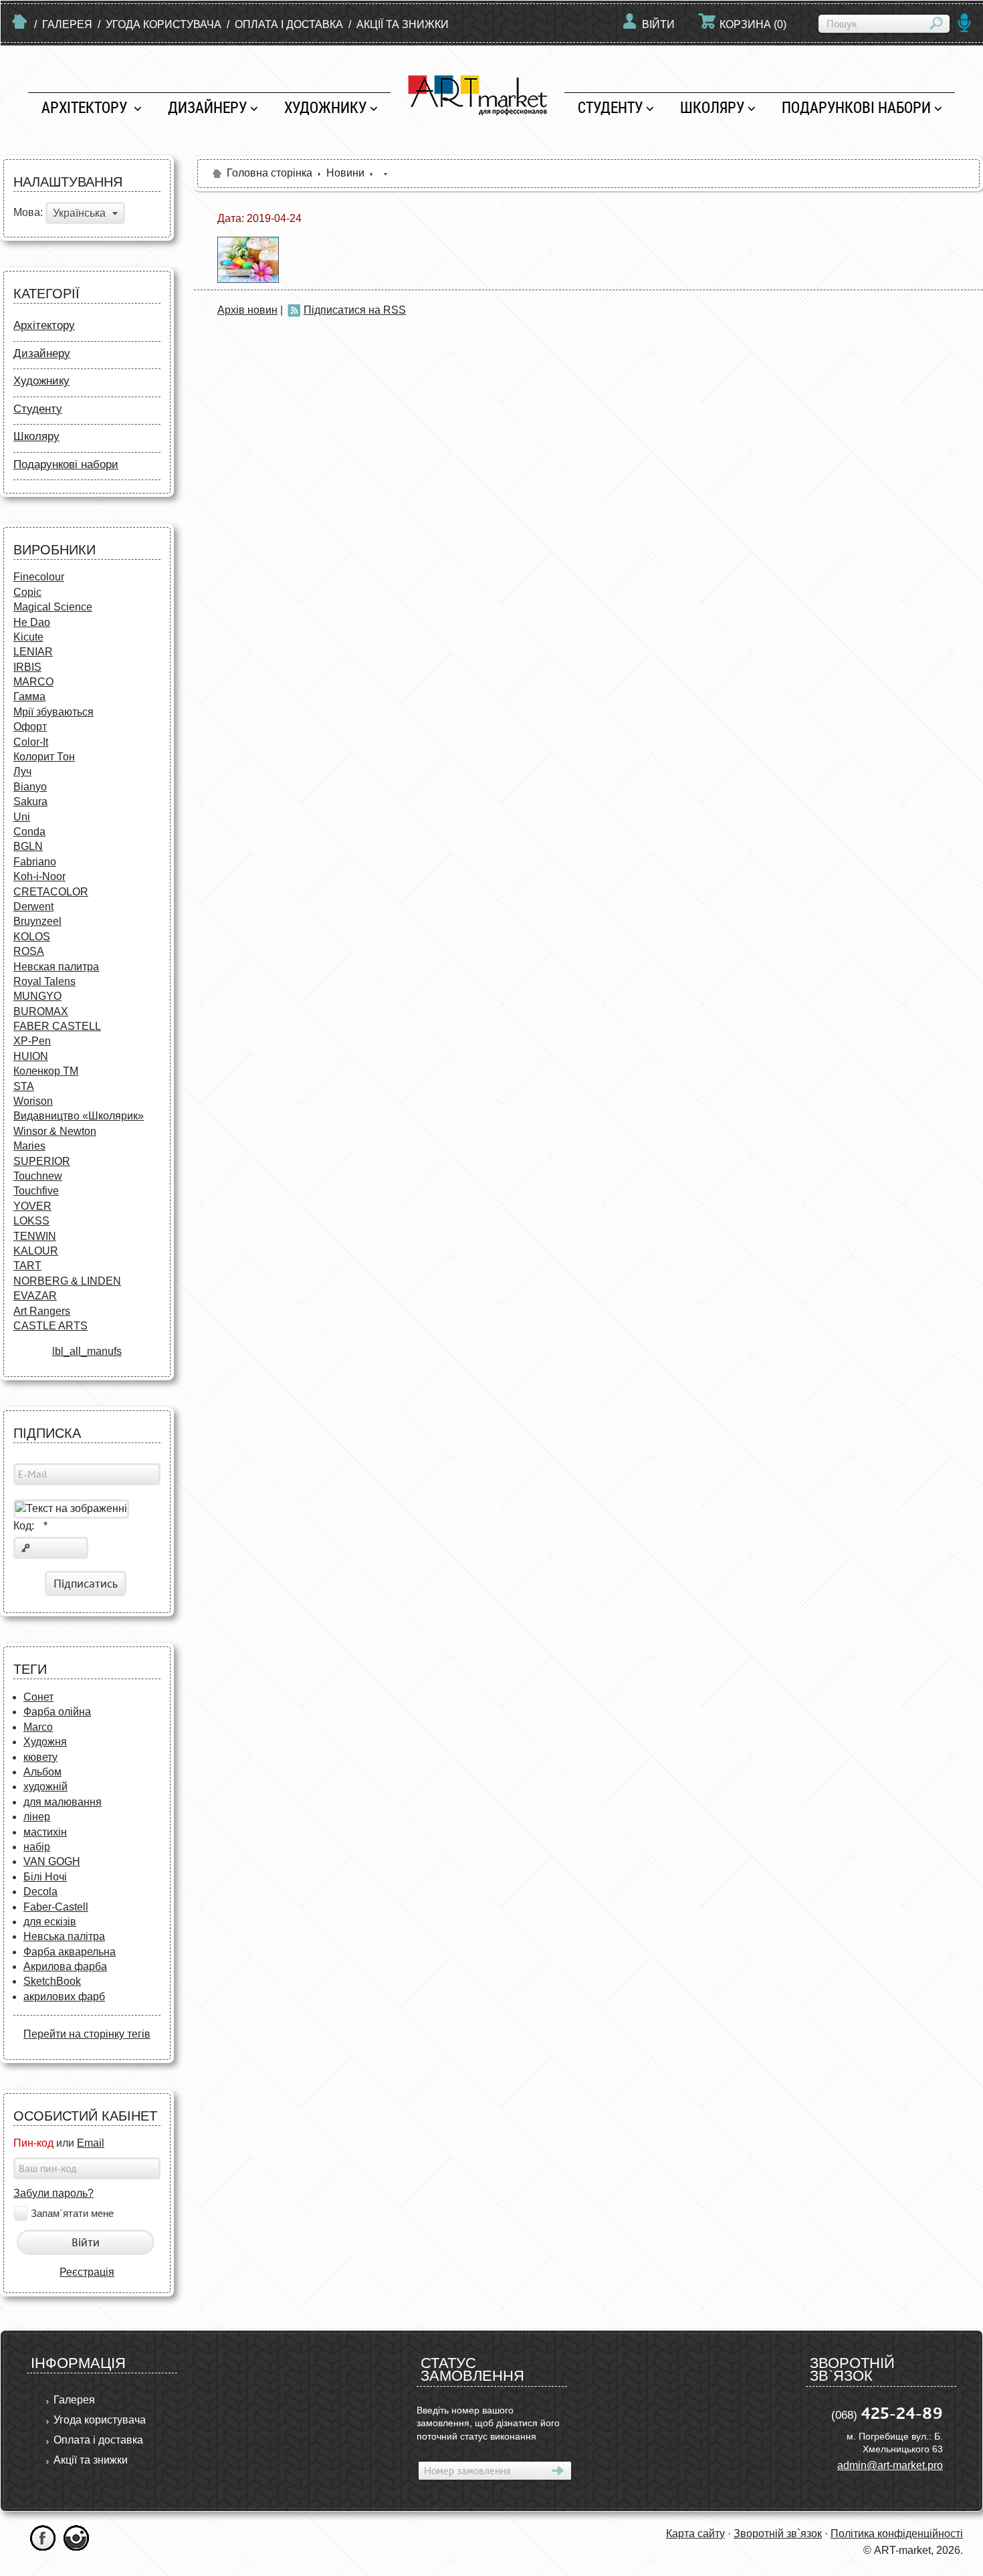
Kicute (28, 637)
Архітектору (86, 107)
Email (91, 2143)
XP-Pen (32, 1041)
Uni (22, 817)
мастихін (45, 1832)
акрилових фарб (64, 1997)
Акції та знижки (403, 24)
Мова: (28, 213)
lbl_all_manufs (87, 1351)
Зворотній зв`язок (778, 2534)
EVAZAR (35, 1296)
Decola (40, 1892)
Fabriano (35, 862)
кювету (40, 1757)
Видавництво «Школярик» (79, 1116)
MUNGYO (37, 996)
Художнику (325, 107)
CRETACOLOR (51, 892)
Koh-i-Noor (39, 876)
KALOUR (36, 1251)
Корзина (753, 24)
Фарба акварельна (70, 1952)
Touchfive (36, 1191)
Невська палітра (64, 1936)
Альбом (42, 1772)
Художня (45, 1742)
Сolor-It (31, 742)
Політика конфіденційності (897, 2534)
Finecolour (39, 577)
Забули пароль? (53, 2193)
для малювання (63, 1802)
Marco (38, 1727)
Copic (27, 592)
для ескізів (50, 1922)
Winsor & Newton (55, 1131)
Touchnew (38, 1176)
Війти (658, 24)
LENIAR (33, 652)
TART (27, 1266)
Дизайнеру (207, 107)
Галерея (67, 24)
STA (24, 1086)
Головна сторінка (269, 173)
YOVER (32, 1206)
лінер (37, 1817)
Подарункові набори (856, 107)
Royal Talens (44, 981)
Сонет (38, 1697)
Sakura (30, 801)
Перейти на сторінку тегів (87, 2034)
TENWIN (35, 1236)
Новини (345, 173)
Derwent (33, 906)
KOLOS (32, 937)
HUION (31, 1056)
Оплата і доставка (289, 24)
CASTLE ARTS (50, 1326)
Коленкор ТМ (46, 1071)
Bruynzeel (37, 921)
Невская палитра (56, 967)
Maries (29, 1146)
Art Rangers (42, 1311)
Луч (22, 771)
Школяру (712, 107)
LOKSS (31, 1221)
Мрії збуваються (53, 712)
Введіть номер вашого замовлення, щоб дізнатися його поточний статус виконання (488, 2423)
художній (45, 1787)
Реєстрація (87, 2272)
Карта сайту (695, 2534)
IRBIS (27, 667)
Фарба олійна (57, 1712)
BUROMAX (41, 1011)
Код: (30, 1526)
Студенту (610, 107)
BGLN (28, 846)
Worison (33, 1101)
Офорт (30, 727)
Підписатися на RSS (355, 310)
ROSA (29, 951)
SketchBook (52, 1981)
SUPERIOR (42, 1161)
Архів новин (247, 310)
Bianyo (30, 787)
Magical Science (53, 607)
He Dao (32, 622)
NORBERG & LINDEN (67, 1281)
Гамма (29, 696)
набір (37, 1847)
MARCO (33, 682)
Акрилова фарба (65, 1966)
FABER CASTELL (57, 1026)
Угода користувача (163, 24)
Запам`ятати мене (72, 2213)
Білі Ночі (45, 1877)
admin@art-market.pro (890, 2465)
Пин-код (33, 2143)
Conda (29, 832)
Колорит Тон (44, 757)
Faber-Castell (56, 1907)
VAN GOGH (52, 1861)
